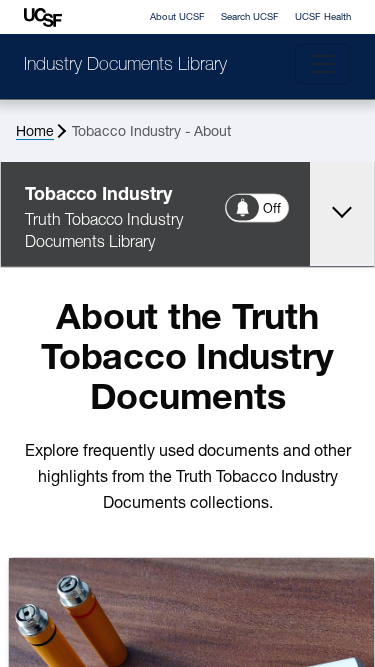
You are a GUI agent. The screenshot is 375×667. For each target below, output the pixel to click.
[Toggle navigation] (323, 64)
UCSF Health (323, 17)
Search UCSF (250, 17)
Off (273, 209)
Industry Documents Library (125, 66)
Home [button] (35, 132)
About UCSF (177, 17)
